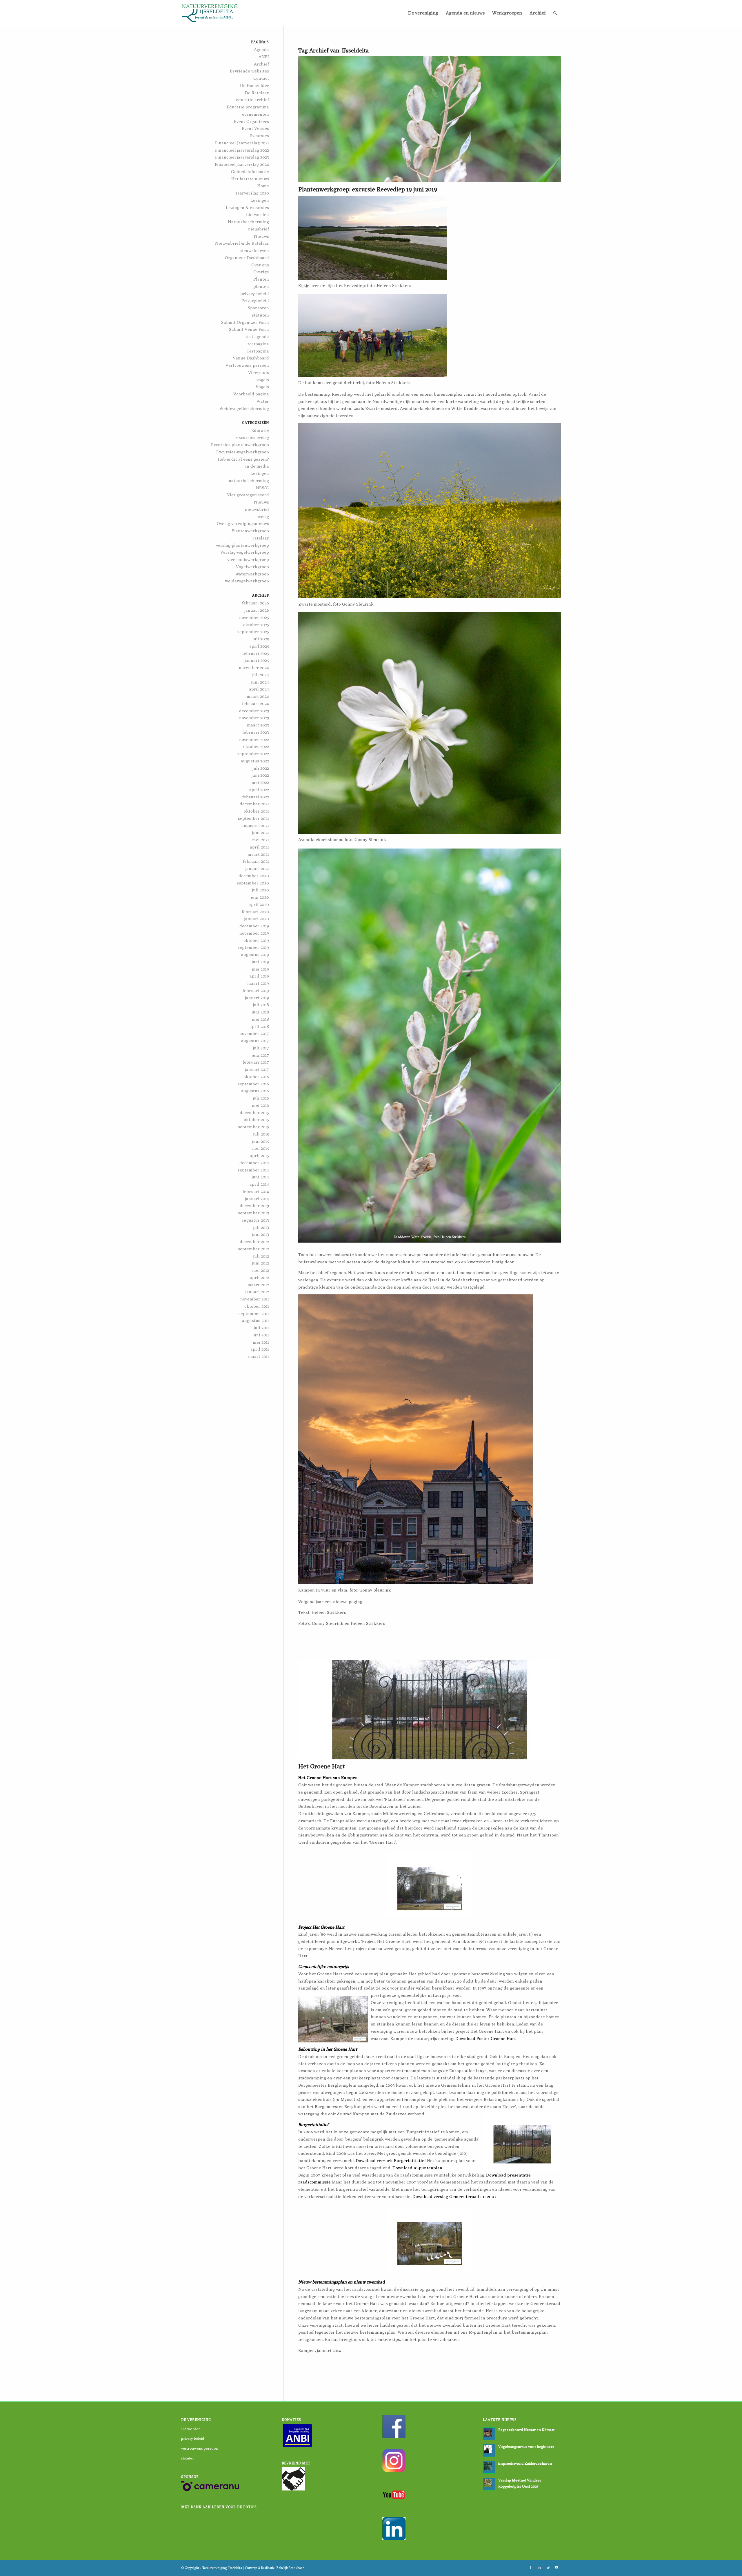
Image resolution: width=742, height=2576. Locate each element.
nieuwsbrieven (254, 250)
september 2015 (253, 1127)
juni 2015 (261, 1141)
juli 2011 (261, 1328)
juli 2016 (261, 1098)
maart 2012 (258, 1285)
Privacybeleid (255, 300)
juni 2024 (260, 682)
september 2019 (253, 947)
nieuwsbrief (257, 509)
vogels (263, 380)
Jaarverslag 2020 (252, 193)
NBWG (262, 488)
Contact (261, 78)
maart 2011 (259, 1356)
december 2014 (254, 1163)
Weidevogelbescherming (244, 408)
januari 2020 (257, 919)
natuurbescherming (249, 480)
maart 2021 (258, 854)
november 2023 (254, 718)
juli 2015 (261, 1134)
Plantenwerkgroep (250, 531)
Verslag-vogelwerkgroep (245, 552)
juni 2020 (260, 897)
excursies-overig (253, 437)
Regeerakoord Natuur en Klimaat (526, 2430)
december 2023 (254, 711)
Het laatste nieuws (250, 179)
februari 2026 (255, 603)
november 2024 (254, 667)
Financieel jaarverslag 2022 (242, 150)
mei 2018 (260, 1019)
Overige (261, 272)
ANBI (264, 57)
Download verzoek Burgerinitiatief (391, 2160)
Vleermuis (259, 372)
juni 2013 (261, 1234)
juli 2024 (261, 675)
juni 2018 (260, 1012)
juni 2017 (260, 1055)
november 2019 (254, 933)
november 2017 (254, 1033)
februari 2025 (256, 653)
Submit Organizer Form (245, 322)
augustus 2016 (255, 1091)
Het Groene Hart (322, 1766)
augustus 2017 (255, 1041)
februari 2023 (256, 732)
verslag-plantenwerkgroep (242, 545)
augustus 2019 (255, 954)
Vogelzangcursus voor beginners (526, 2447)
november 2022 (254, 739)
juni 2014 (260, 1177)
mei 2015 (261, 1148)
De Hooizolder (254, 85)
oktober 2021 (256, 811)
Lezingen (260, 200)
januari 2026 (257, 610)
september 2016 (253, 1084)
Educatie (260, 430)
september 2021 (253, 818)
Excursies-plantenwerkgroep (240, 445)
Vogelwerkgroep (252, 567)
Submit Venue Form (249, 329)
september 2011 (254, 1313)
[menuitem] (423, 13)
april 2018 (259, 1026)
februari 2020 (255, 912)
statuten (260, 315)
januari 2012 (257, 1292)
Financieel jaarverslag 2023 (242, 157)
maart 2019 (258, 983)
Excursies (259, 136)
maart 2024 (258, 696)
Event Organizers (251, 121)
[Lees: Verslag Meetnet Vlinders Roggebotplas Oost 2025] (489, 2484)
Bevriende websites (249, 71)
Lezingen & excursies (247, 207)
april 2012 (259, 1277)
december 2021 (254, 804)
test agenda (257, 336)
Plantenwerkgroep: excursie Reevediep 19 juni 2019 (368, 189)
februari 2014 (256, 1191)
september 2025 (253, 632)
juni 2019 (260, 962)
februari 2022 (256, 797)
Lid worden (258, 214)
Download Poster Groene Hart (486, 2038)
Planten (261, 279)
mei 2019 (260, 969)
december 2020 (254, 876)
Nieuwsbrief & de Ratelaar (242, 243)
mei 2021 (261, 840)
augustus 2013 (255, 1220)
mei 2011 (261, 1342)
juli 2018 (261, 1005)
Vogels (262, 387)
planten (261, 286)
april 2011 (260, 1349)
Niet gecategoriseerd (248, 495)
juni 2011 (261, 1335)
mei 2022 (260, 782)
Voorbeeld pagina (251, 394)
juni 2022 (260, 775)
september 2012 (253, 1249)
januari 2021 (257, 868)
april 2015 (259, 1155)
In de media (257, 466)
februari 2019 (256, 990)
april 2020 (259, 904)
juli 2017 (261, 1048)
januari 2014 (257, 1199)
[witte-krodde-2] (430, 119)
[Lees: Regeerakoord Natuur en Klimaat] (489, 2434)
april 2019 (259, 976)
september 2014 (253, 1170)
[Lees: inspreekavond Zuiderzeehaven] (489, 2467)
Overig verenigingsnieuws (243, 523)
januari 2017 (257, 1069)
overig (263, 516)
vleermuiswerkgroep (248, 559)
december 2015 (254, 1112)
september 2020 (253, 883)
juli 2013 (261, 1227)
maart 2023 (258, 725)
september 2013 (253, 1213)
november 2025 (254, 617)
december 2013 (254, 1206)
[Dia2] (430, 1710)
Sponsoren (258, 308)
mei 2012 (261, 1270)
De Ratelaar (257, 93)
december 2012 (254, 1241)
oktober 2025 (256, 625)
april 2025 (259, 646)
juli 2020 (261, 890)
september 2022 (253, 754)
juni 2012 (261, 1263)
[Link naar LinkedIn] (539, 2567)
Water (263, 401)
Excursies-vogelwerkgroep (243, 452)
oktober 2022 (256, 746)
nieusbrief (259, 229)
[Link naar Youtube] (556, 2567)
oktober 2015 (256, 1119)
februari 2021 (256, 861)
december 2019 (254, 926)
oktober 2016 (256, 1077)
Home (263, 186)
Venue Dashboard (251, 358)
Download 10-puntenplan (417, 2168)
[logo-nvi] (210, 13)
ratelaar (261, 538)
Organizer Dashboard (247, 258)
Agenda (261, 49)
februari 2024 (255, 703)
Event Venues (255, 128)
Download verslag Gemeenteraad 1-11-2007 (454, 2196)
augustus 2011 (255, 1320)
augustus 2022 (255, 761)
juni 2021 (261, 832)
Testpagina (258, 351)
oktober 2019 (256, 940)
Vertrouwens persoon (247, 365)
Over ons (260, 265)
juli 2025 (261, 639)
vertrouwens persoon (200, 2448)
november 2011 (255, 1299)
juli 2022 (261, 768)
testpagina (258, 344)
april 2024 (259, 689)
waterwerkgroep (252, 574)
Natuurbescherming (248, 222)
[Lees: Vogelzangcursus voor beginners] (489, 2450)
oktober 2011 (257, 1306)
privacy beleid (255, 294)
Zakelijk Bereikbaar (290, 2568)
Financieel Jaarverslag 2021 (242, 143)
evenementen (255, 114)
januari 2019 (257, 998)
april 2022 (259, 790)
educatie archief (252, 100)
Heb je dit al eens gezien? (243, 459)
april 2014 (259, 1184)
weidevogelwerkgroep (247, 581)
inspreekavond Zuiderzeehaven (525, 2463)
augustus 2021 (255, 825)
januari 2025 (257, 660)
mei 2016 (260, 1105)
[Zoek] (555, 13)
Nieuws (261, 236)
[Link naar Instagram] (548, 2567)
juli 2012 (261, 1256)
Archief (261, 64)
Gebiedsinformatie (250, 171)
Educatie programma (248, 107)
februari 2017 (256, 1062)
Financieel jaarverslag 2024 (242, 164)
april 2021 (259, 847)
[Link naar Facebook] (530, 2567)
